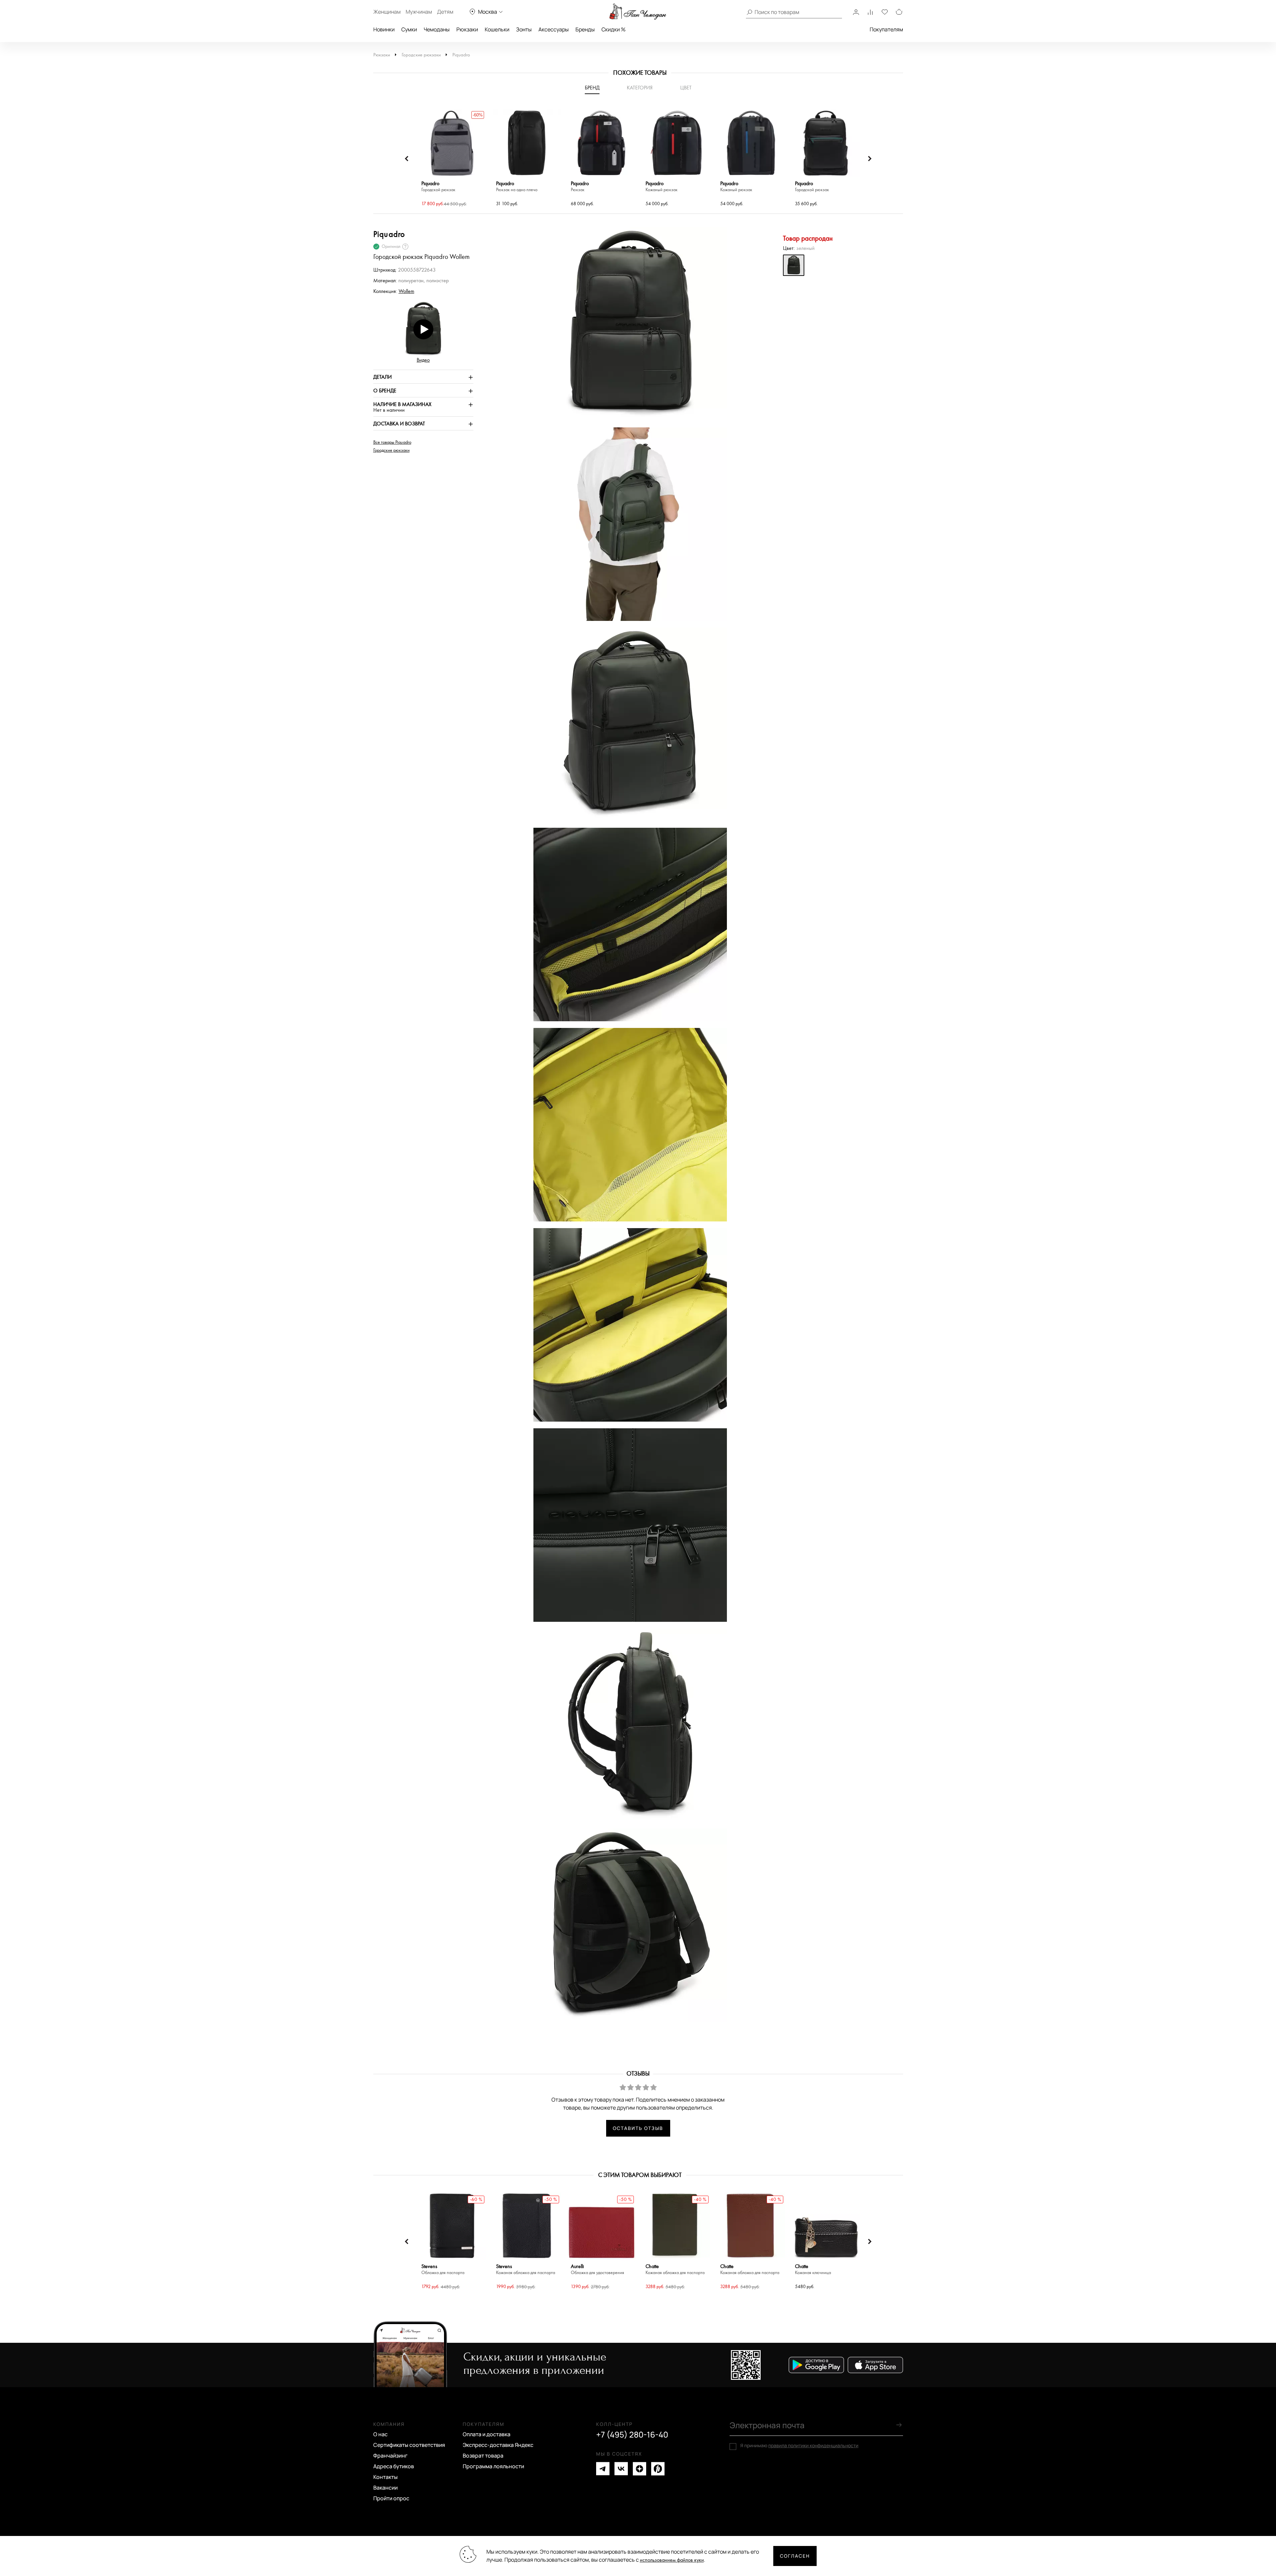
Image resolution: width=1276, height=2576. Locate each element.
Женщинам (387, 12)
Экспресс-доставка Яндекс (498, 2445)
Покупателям (886, 29)
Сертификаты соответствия (409, 2445)
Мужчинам (419, 12)
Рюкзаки (467, 29)
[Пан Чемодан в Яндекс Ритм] (658, 2469)
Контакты (385, 2477)
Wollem (406, 291)
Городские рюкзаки (421, 55)
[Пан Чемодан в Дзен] (640, 2469)
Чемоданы (437, 29)
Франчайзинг (390, 2456)
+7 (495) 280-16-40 (632, 2435)
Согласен (795, 2556)
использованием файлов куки (672, 2560)
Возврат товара (483, 2456)
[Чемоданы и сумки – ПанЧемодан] (638, 12)
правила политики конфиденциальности (813, 2445)
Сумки (409, 29)
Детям (445, 12)
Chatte (675, 2270)
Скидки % (613, 29)
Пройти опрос (391, 2498)
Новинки (384, 29)
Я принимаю (799, 2446)
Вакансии (385, 2488)
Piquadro (461, 55)
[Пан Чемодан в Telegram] (603, 2469)
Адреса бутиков (394, 2466)
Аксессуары (554, 29)
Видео (423, 360)
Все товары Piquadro (392, 442)
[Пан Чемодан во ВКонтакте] (621, 2469)
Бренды (585, 29)
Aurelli (597, 2270)
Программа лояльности (493, 2466)
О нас (380, 2434)
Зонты (524, 29)
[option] (452, 159)
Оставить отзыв (638, 2128)
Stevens (443, 2270)
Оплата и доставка (487, 2434)
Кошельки (497, 29)
